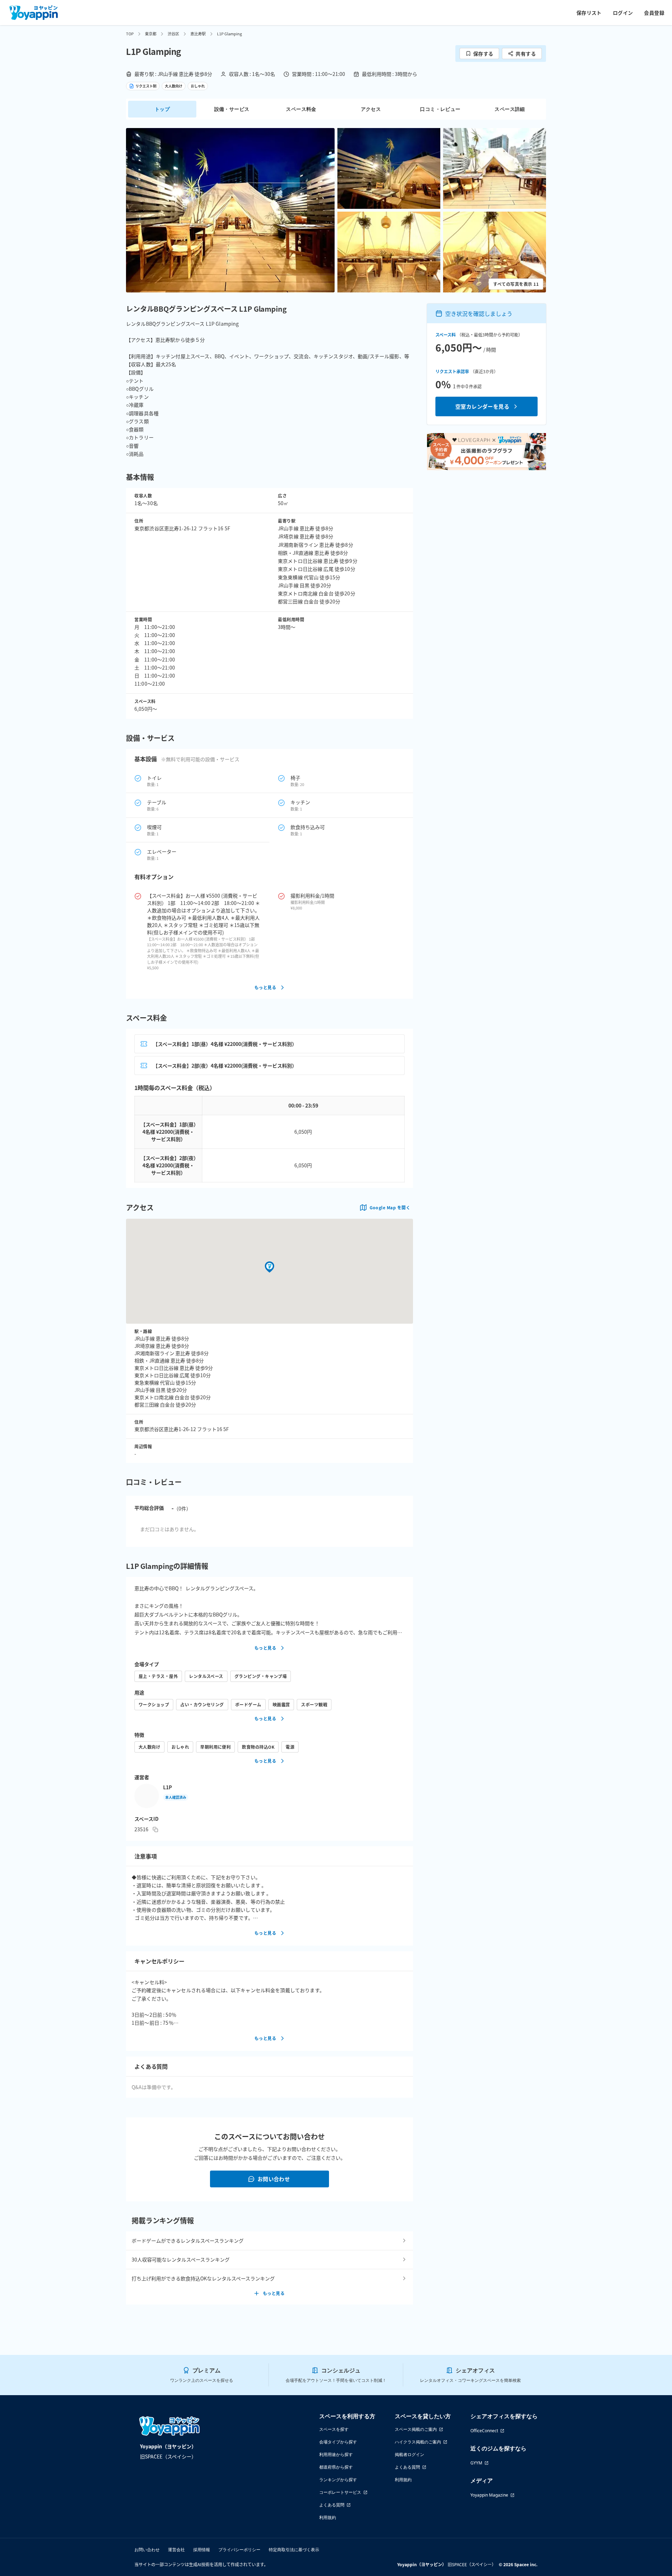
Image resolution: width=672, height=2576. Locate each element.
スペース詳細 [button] (510, 109)
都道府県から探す (336, 2467)
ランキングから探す (338, 2480)
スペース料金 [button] (301, 109)
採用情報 (202, 2550)
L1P (167, 1787)
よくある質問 (332, 2505)
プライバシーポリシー (239, 2550)
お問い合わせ (274, 2179)
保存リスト (589, 13)
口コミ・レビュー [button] (440, 109)
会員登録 (654, 13)
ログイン (623, 13)
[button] (230, 210)
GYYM (476, 2463)
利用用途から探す (336, 2454)
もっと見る (265, 987)
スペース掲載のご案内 (416, 2429)
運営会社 (176, 2550)
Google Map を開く (390, 1207)
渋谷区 (173, 34)
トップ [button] (162, 109)
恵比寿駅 (198, 34)
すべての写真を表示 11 (516, 284)
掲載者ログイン (409, 2454)
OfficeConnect (484, 2431)
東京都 (151, 34)
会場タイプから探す (338, 2442)
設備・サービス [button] (232, 109)
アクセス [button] (371, 109)
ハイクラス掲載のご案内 (418, 2442)
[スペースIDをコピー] (155, 1830)
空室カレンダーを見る (482, 406)
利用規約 (328, 2517)
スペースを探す (334, 2429)
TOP (130, 34)
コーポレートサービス (340, 2492)
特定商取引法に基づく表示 (294, 2550)
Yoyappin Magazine (489, 2495)
